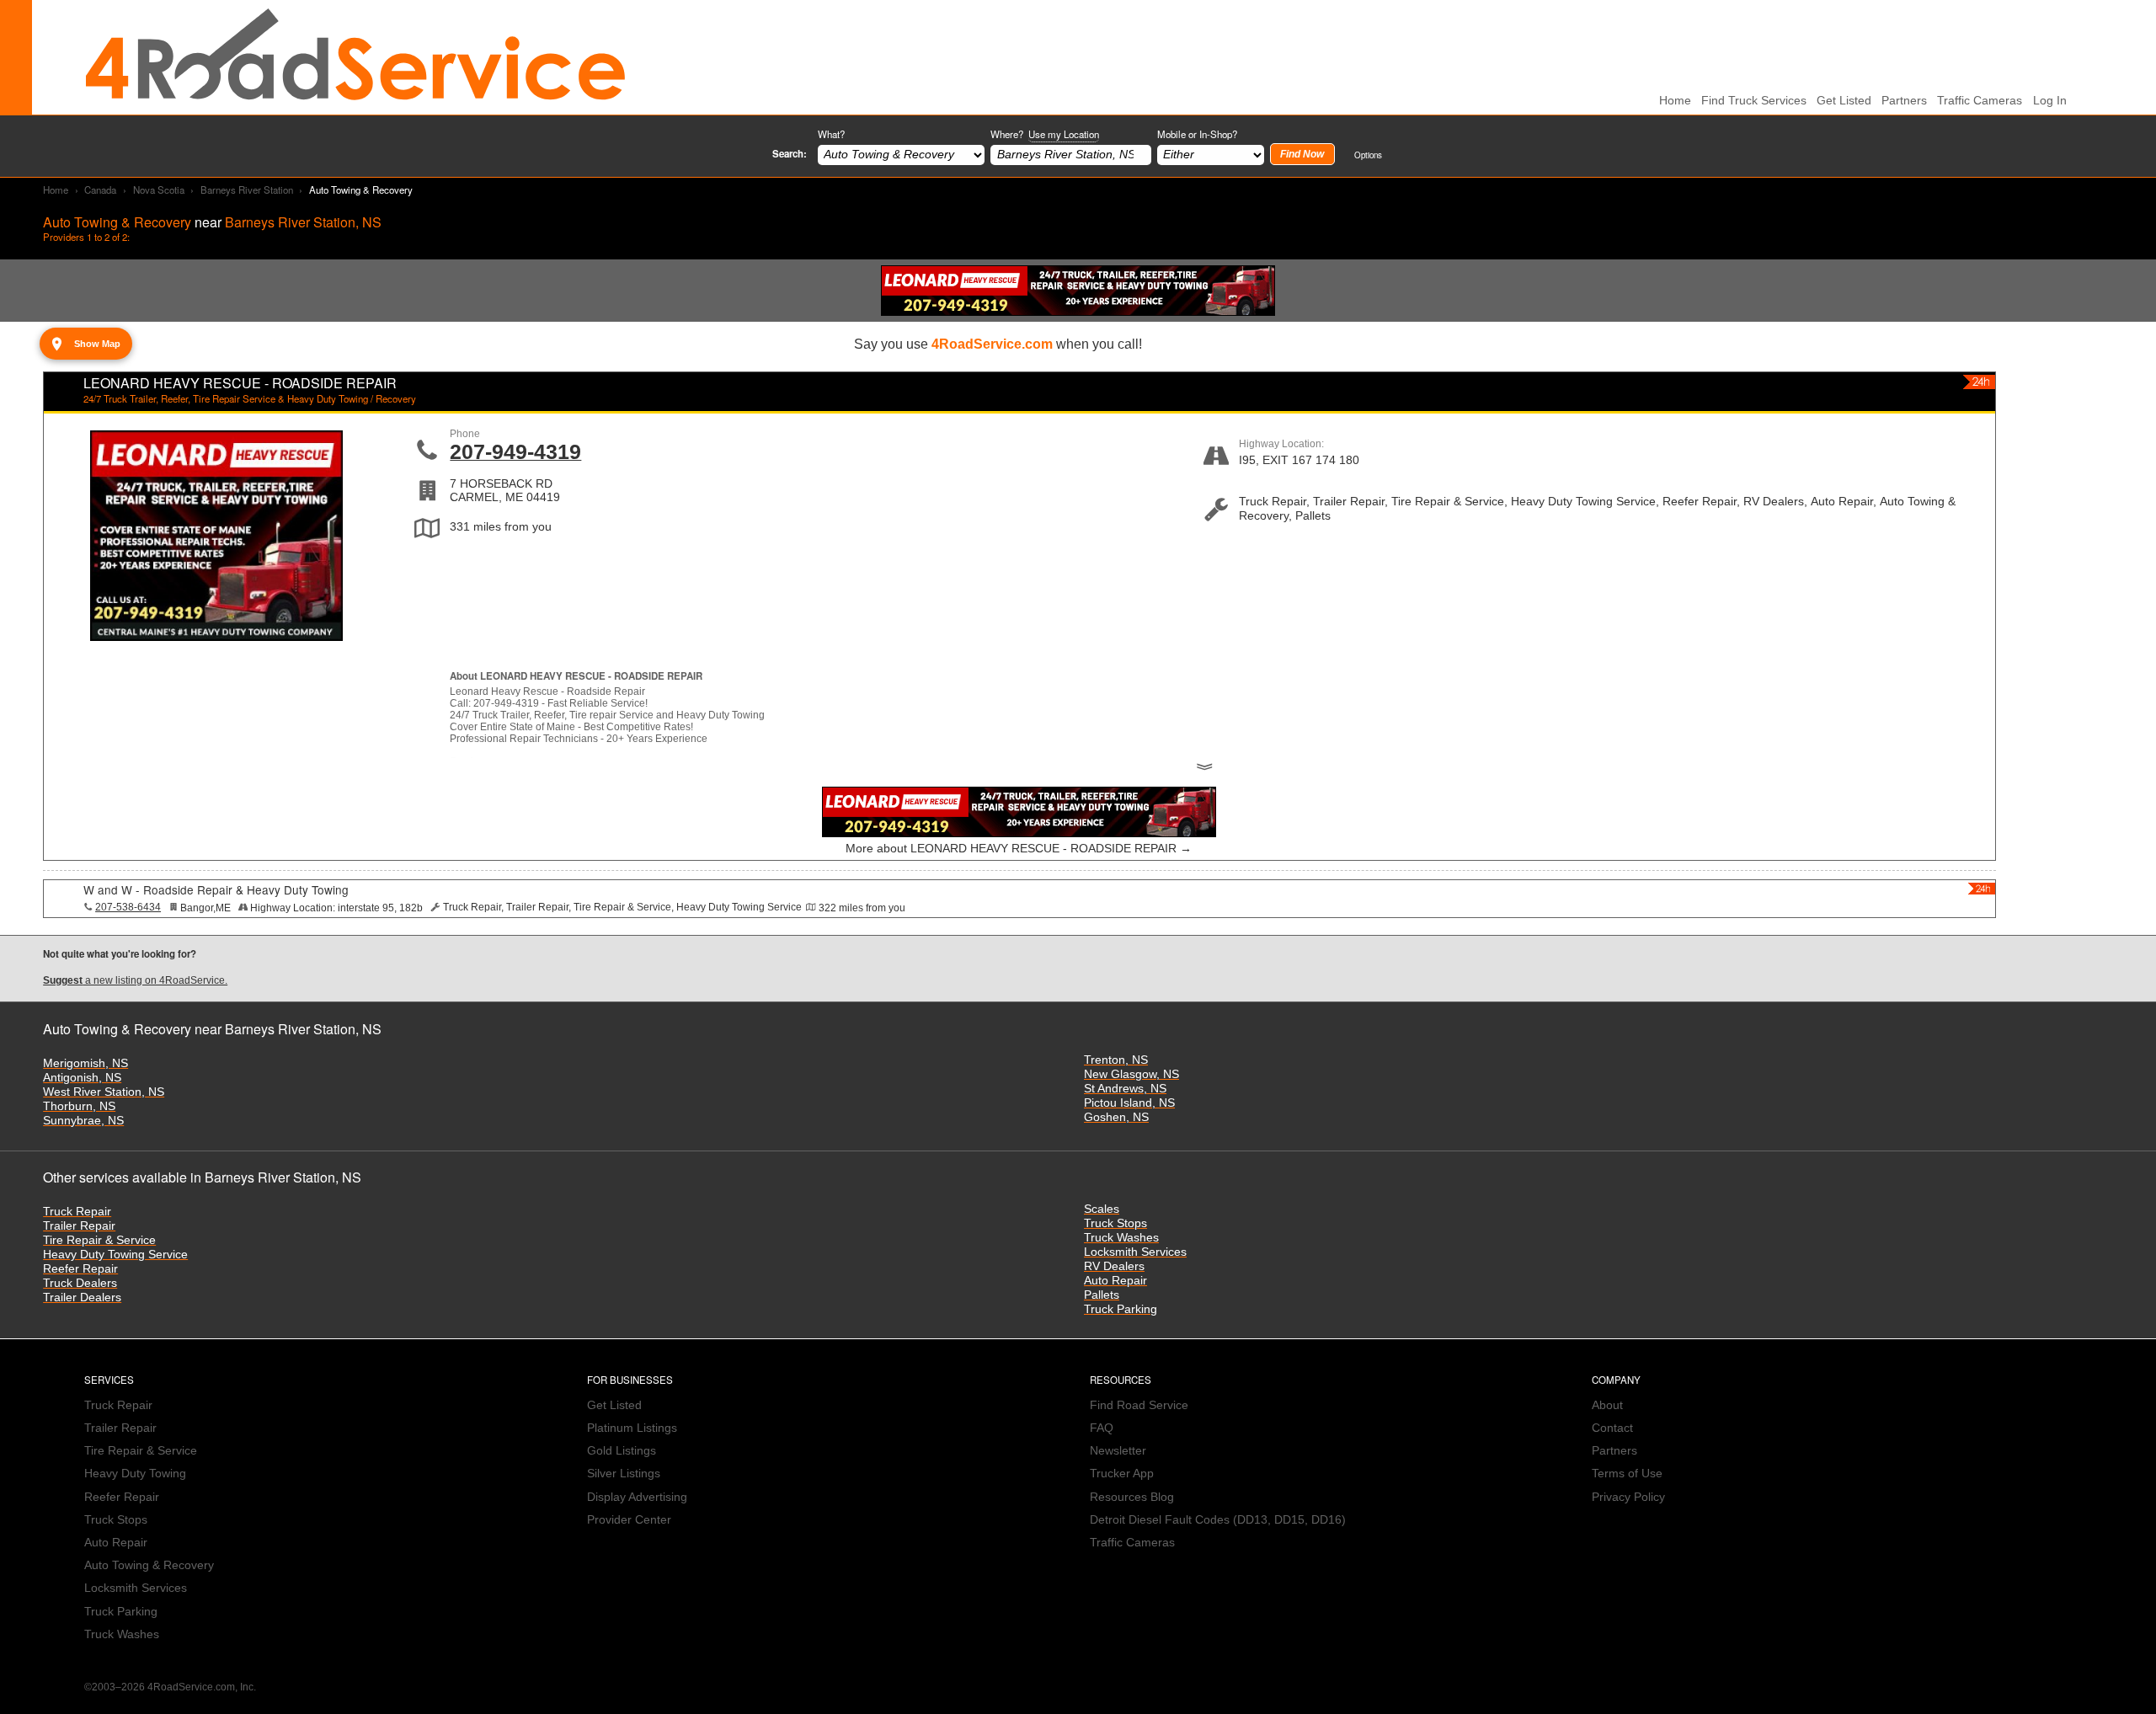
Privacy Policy (1628, 1497)
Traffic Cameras (1980, 101)
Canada (100, 190)
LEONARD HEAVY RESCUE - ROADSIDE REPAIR (240, 383)
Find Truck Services (1754, 101)
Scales (1102, 1209)
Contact (1612, 1428)
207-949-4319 (515, 451)
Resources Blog (1132, 1497)
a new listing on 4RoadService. (135, 980)
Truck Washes (1121, 1238)
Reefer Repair (80, 1269)
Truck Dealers (80, 1283)
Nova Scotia (159, 190)
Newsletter (1118, 1451)
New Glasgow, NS (1131, 1074)
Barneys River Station (247, 190)
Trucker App (1122, 1474)
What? (831, 134)
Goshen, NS (1116, 1117)
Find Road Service (1139, 1405)
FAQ (1102, 1428)
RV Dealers (1114, 1266)
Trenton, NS (1116, 1060)
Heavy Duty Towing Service (115, 1255)
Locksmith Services (1135, 1252)
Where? (1045, 134)
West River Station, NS (104, 1092)
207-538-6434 (128, 907)
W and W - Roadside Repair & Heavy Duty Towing (216, 889)
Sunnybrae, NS (83, 1121)
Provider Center (629, 1520)
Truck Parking (1121, 1309)
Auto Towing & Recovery (149, 1565)
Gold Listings (622, 1451)
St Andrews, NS (1125, 1089)
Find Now (1302, 154)
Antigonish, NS (82, 1078)
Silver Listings (624, 1474)
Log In (2050, 101)
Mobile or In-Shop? (1197, 134)
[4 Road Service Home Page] (355, 57)
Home (56, 190)
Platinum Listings (632, 1428)
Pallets (1102, 1295)
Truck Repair (77, 1212)
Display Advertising (637, 1497)
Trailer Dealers (82, 1298)
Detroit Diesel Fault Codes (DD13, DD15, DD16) (1218, 1520)
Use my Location (1064, 134)
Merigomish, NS (85, 1063)
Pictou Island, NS (1129, 1103)
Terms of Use (1627, 1474)
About (1607, 1405)
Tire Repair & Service (99, 1240)
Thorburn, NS (79, 1106)
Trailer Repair (79, 1226)
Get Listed (1844, 101)
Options (1368, 155)
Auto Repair (1115, 1281)
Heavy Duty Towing (135, 1474)
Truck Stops (1115, 1223)
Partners (1904, 101)
